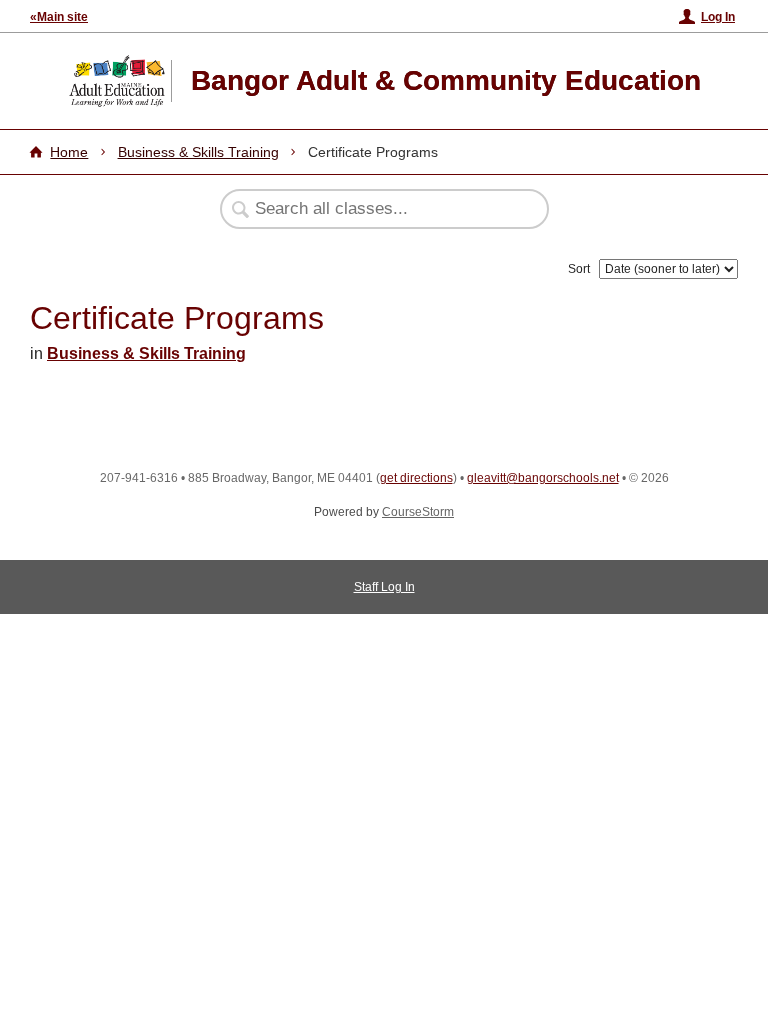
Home (69, 152)
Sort (579, 269)
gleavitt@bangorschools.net (543, 478)
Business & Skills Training (198, 152)
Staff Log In (384, 587)
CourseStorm (418, 512)
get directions (416, 478)
